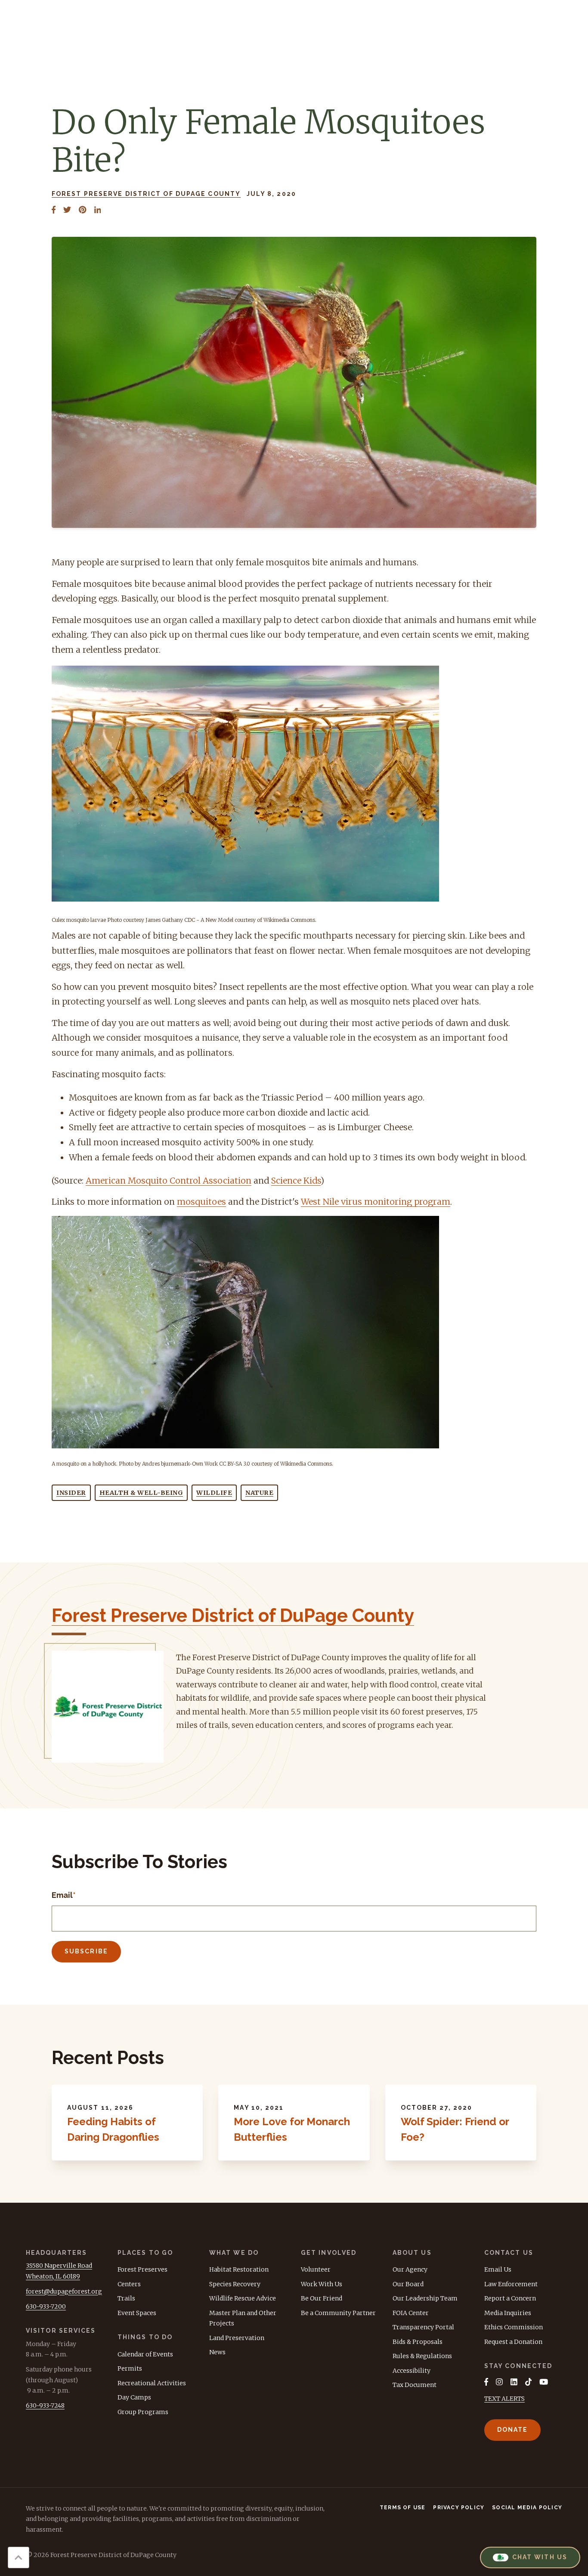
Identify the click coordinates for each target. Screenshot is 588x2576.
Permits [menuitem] (130, 2368)
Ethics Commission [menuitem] (514, 2327)
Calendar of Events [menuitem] (145, 2354)
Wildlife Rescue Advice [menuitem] (243, 2298)
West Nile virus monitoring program (376, 1202)
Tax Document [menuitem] (415, 2385)
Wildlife (214, 1493)
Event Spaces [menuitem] (137, 2313)
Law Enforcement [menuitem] (511, 2284)
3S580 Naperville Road (59, 2266)
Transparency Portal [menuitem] (423, 2327)
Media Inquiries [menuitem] (508, 2313)
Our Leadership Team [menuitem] (425, 2298)
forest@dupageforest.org (64, 2291)
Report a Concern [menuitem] (510, 2298)
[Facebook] (486, 2382)
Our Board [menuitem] (408, 2284)
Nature (259, 1493)
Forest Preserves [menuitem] (142, 2269)
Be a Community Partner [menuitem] (338, 2313)
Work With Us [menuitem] (322, 2284)
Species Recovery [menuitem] (235, 2284)
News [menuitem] (217, 2352)
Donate (513, 2430)
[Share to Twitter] (67, 210)
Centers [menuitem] (129, 2284)
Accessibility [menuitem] (412, 2371)
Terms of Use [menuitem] (402, 2508)
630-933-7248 (45, 2406)
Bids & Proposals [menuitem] (418, 2342)
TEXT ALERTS (504, 2399)
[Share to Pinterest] (82, 210)
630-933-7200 (46, 2306)
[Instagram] (499, 2382)
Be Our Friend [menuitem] (322, 2298)
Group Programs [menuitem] (143, 2412)
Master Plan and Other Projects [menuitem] (243, 2318)
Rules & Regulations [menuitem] (422, 2356)
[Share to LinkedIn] (98, 210)
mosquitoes (201, 1202)
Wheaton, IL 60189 (53, 2276)
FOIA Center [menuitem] (411, 2313)
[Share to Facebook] (54, 210)
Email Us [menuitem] (498, 2269)
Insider (71, 1493)
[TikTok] (529, 2382)
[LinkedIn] (514, 2382)
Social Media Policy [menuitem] (527, 2508)
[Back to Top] (19, 2557)
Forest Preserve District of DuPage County (146, 194)
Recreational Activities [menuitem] (152, 2383)
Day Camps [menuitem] (134, 2397)
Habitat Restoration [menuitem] (239, 2269)
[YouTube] (544, 2382)
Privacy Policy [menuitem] (459, 2508)
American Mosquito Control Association (169, 1181)
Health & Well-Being (141, 1493)
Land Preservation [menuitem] (237, 2338)
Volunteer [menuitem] (316, 2269)
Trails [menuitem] (126, 2298)
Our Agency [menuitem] (410, 2269)
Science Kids (296, 1181)
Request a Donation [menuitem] (513, 2342)
